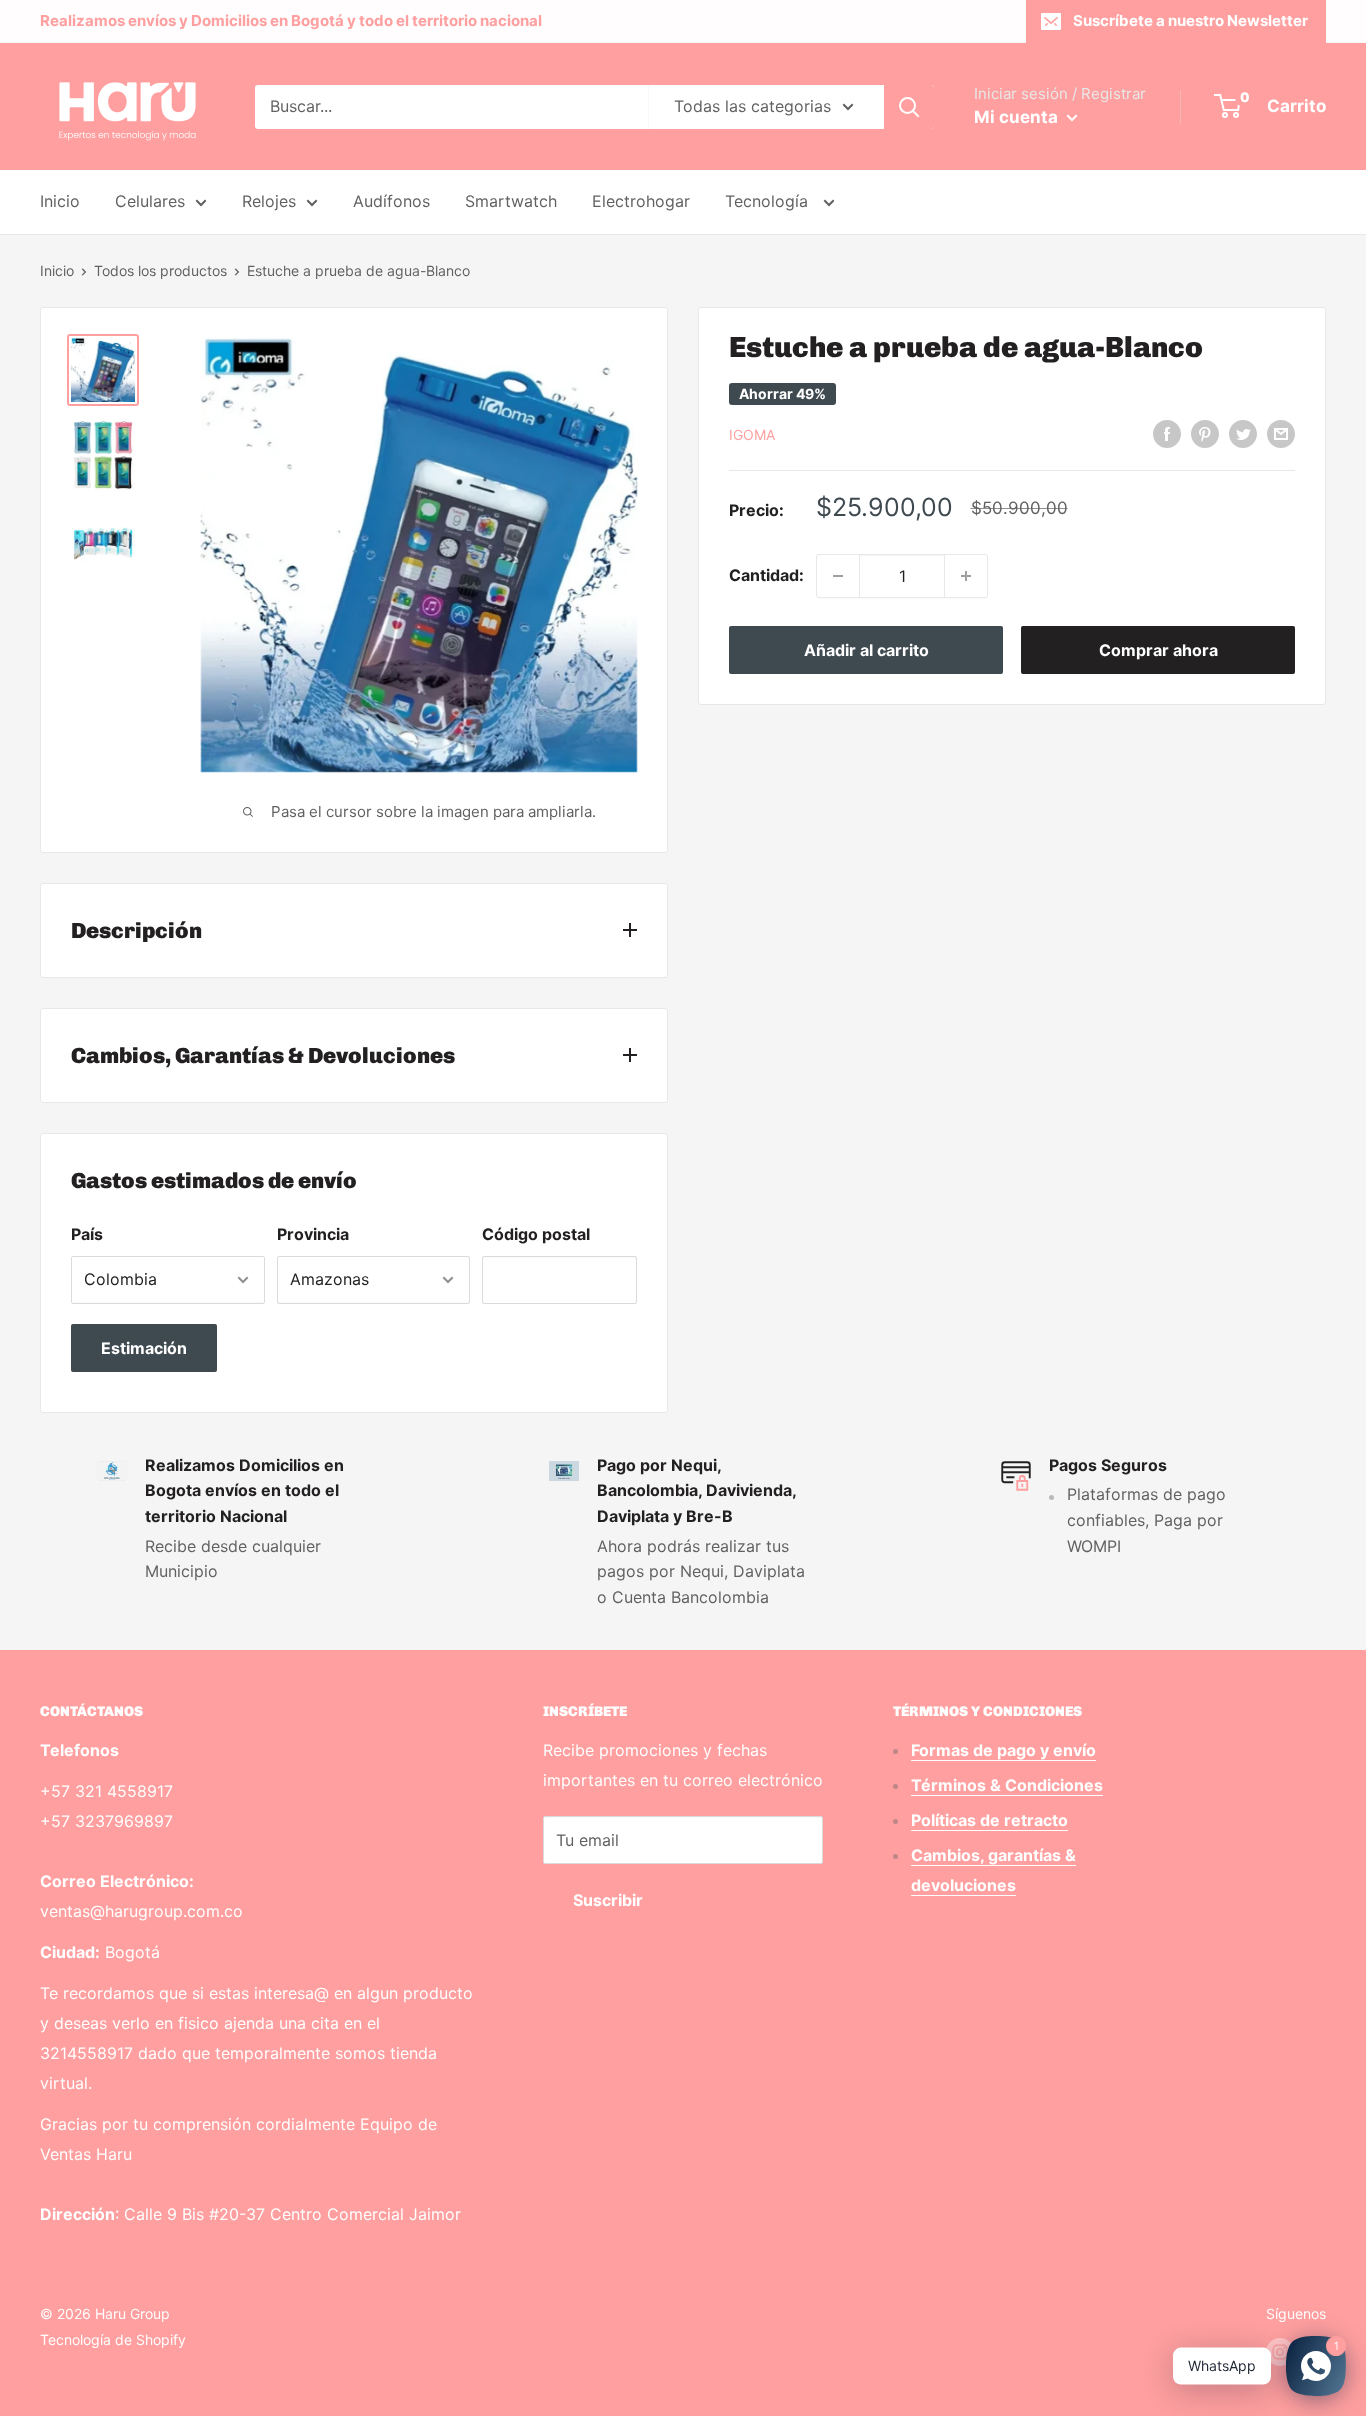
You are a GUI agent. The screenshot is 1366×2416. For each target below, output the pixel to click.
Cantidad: (766, 575)
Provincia (313, 1234)
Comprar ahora (1158, 650)
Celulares (150, 201)
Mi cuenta (1018, 117)
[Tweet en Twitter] (1243, 433)
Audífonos (391, 201)
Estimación (144, 1348)
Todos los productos (160, 270)
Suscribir (608, 1900)
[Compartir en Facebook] (1167, 433)
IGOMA (752, 434)
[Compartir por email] (1281, 433)
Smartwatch (511, 201)
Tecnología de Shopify (113, 2339)
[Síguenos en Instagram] (1280, 2352)
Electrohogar (641, 201)
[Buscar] (909, 107)
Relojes (269, 201)
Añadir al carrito (866, 650)
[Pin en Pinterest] (1205, 433)
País (87, 1234)
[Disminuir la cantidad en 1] (838, 576)
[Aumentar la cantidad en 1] (966, 576)
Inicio (60, 201)
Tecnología (769, 201)
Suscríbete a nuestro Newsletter (1190, 20)
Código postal (536, 1234)
